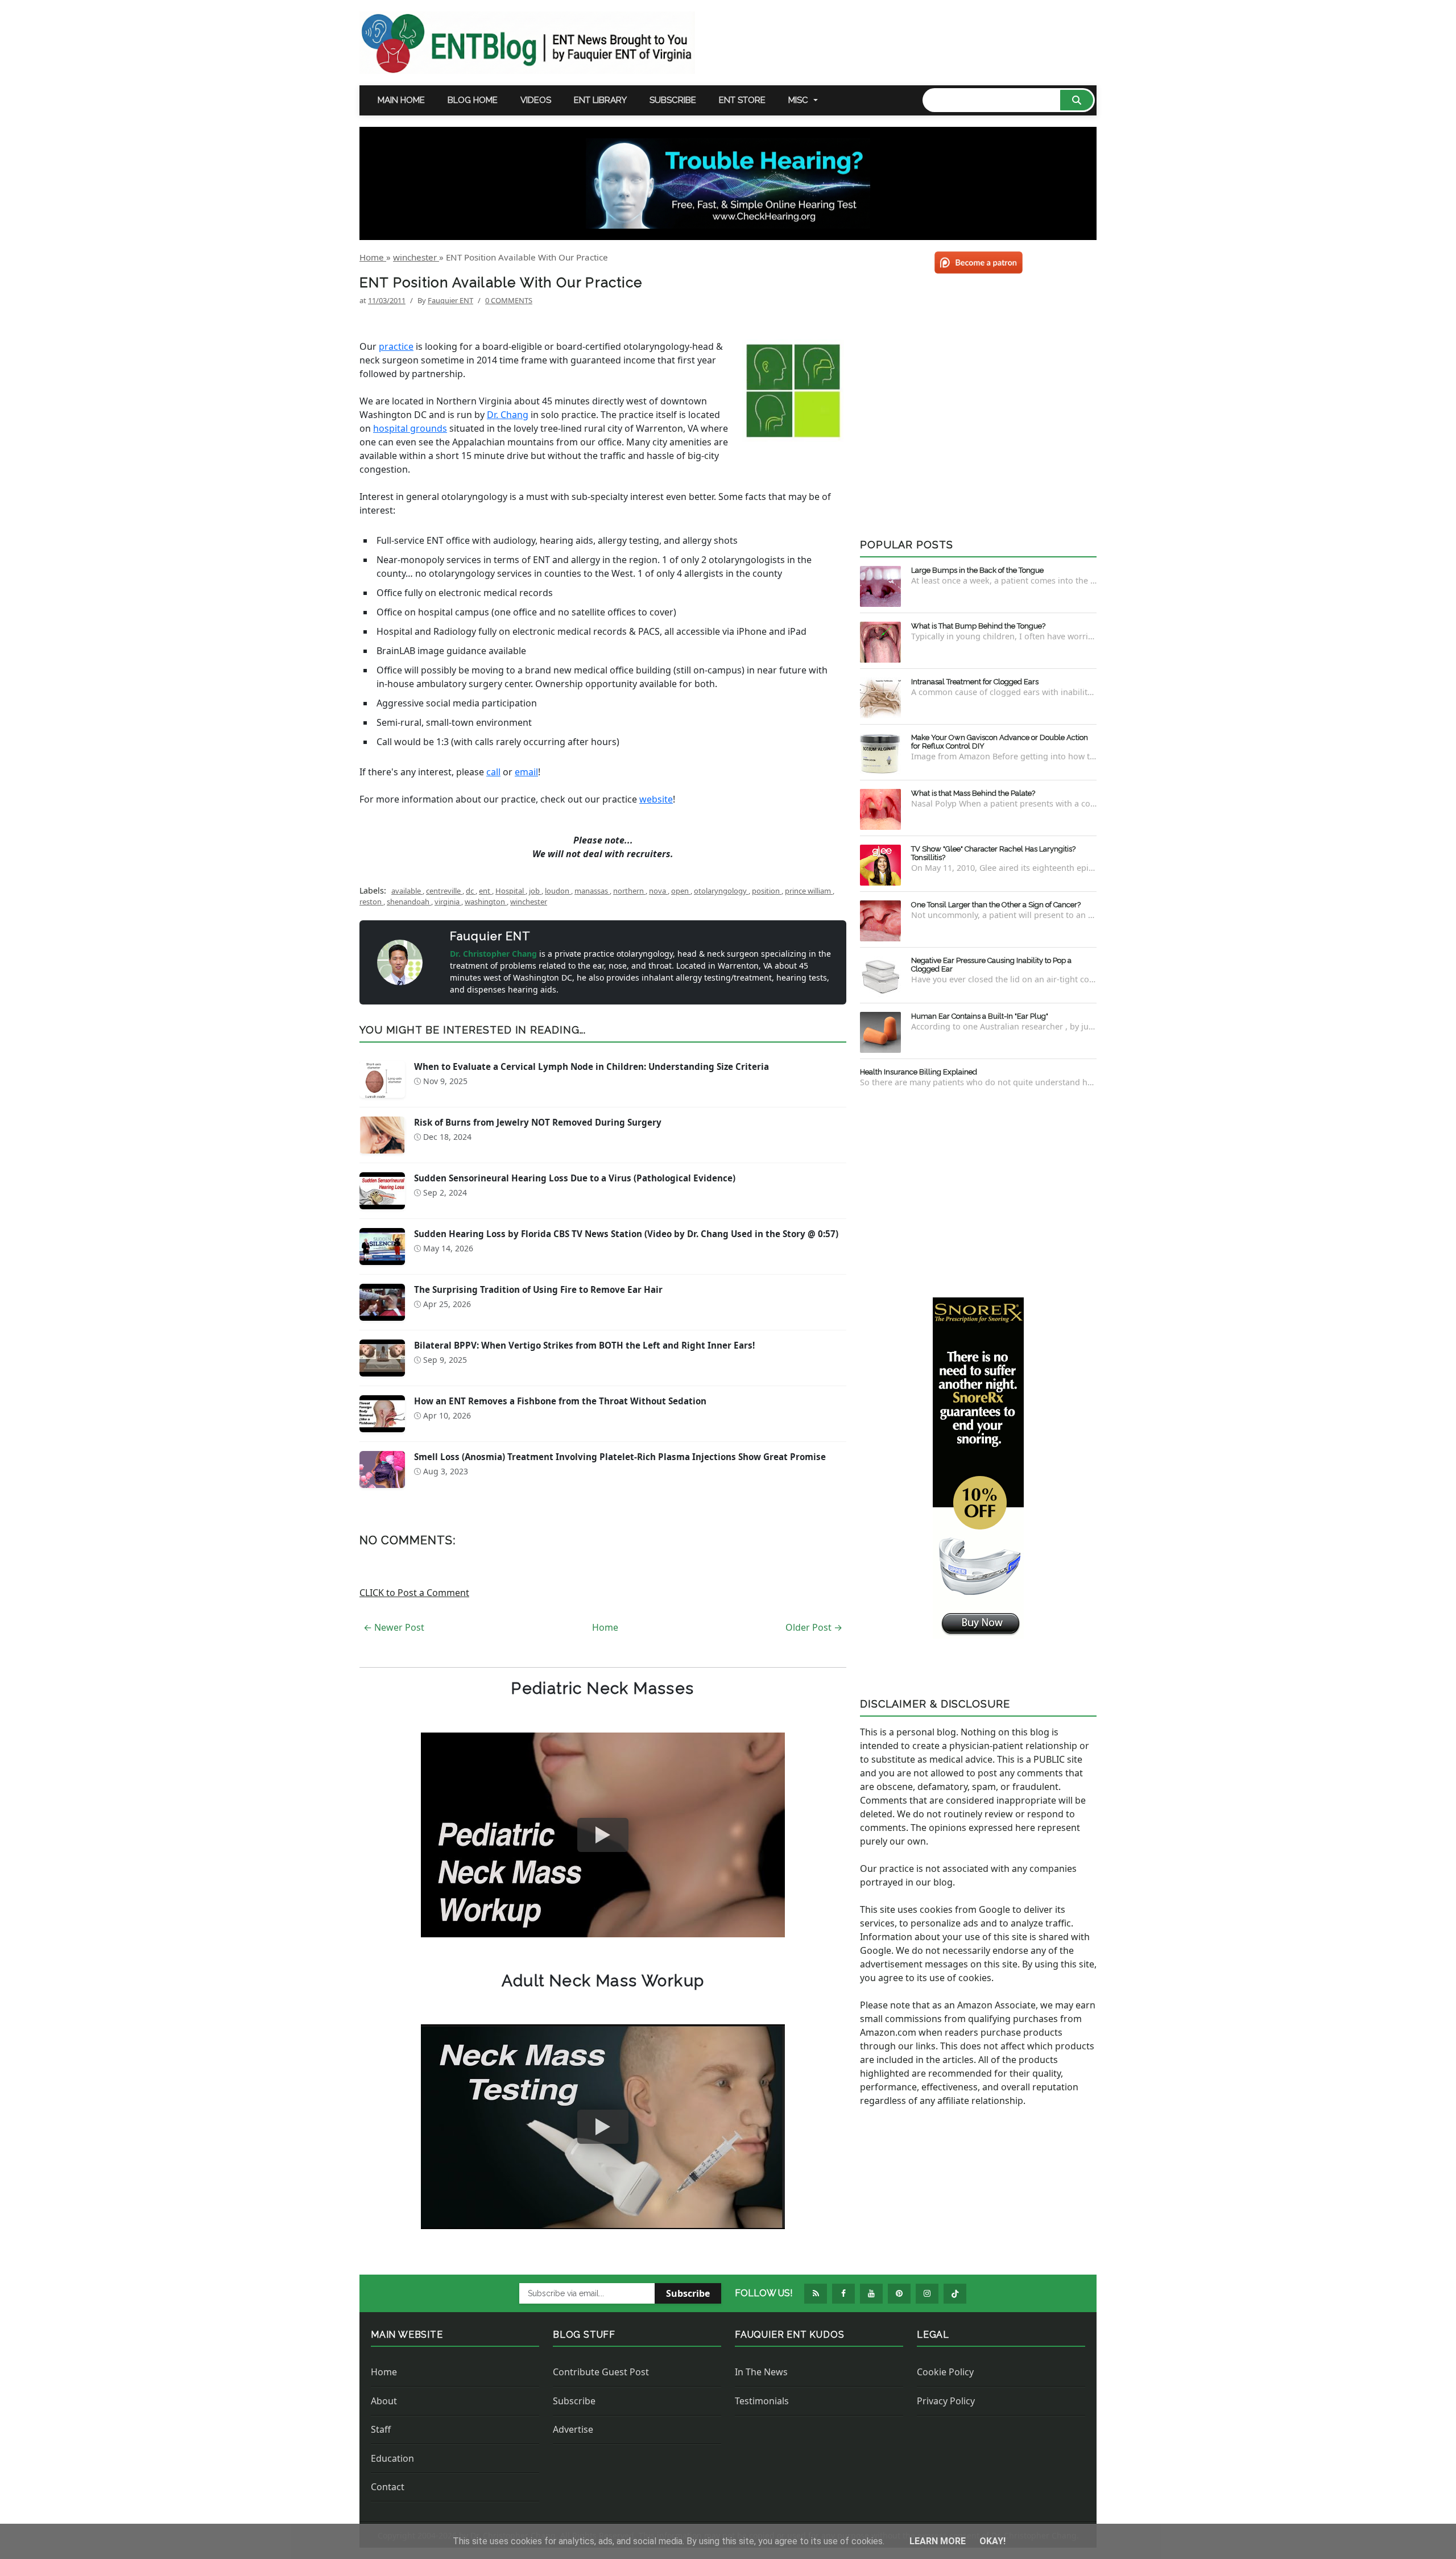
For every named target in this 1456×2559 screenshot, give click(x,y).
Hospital (510, 891)
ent (485, 891)
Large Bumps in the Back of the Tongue (977, 570)
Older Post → (814, 1627)
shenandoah (409, 902)
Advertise (573, 2429)
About (384, 2401)
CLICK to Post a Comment (414, 1593)
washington (486, 902)
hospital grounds (410, 428)
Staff (381, 2429)
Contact (388, 2487)
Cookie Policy (945, 2372)
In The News (761, 2372)
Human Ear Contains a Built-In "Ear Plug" (980, 1016)
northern (629, 891)
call (493, 772)
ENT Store (742, 100)
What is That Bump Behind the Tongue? (978, 626)
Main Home (401, 100)
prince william (809, 891)
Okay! (992, 2541)
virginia (448, 902)
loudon (558, 891)
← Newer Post (394, 1627)
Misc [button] (798, 100)
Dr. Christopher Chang (495, 954)
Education (392, 2458)
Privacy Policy (946, 2401)
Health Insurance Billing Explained (919, 1072)
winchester (529, 902)
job (535, 891)
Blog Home (473, 100)
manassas (592, 891)
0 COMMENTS (509, 300)
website (656, 799)
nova (658, 891)
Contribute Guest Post (601, 2372)
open (681, 891)
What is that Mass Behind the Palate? (973, 793)
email (526, 772)
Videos (536, 100)
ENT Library (600, 100)
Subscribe (673, 100)
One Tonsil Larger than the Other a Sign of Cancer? (996, 905)
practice (396, 346)
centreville (444, 891)
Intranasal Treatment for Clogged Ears (975, 682)
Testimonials (762, 2401)
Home (605, 1627)
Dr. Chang (508, 415)
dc (471, 891)
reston (371, 902)
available (407, 891)
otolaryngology (721, 891)
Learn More (939, 2541)
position (767, 891)
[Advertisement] (978, 1190)
